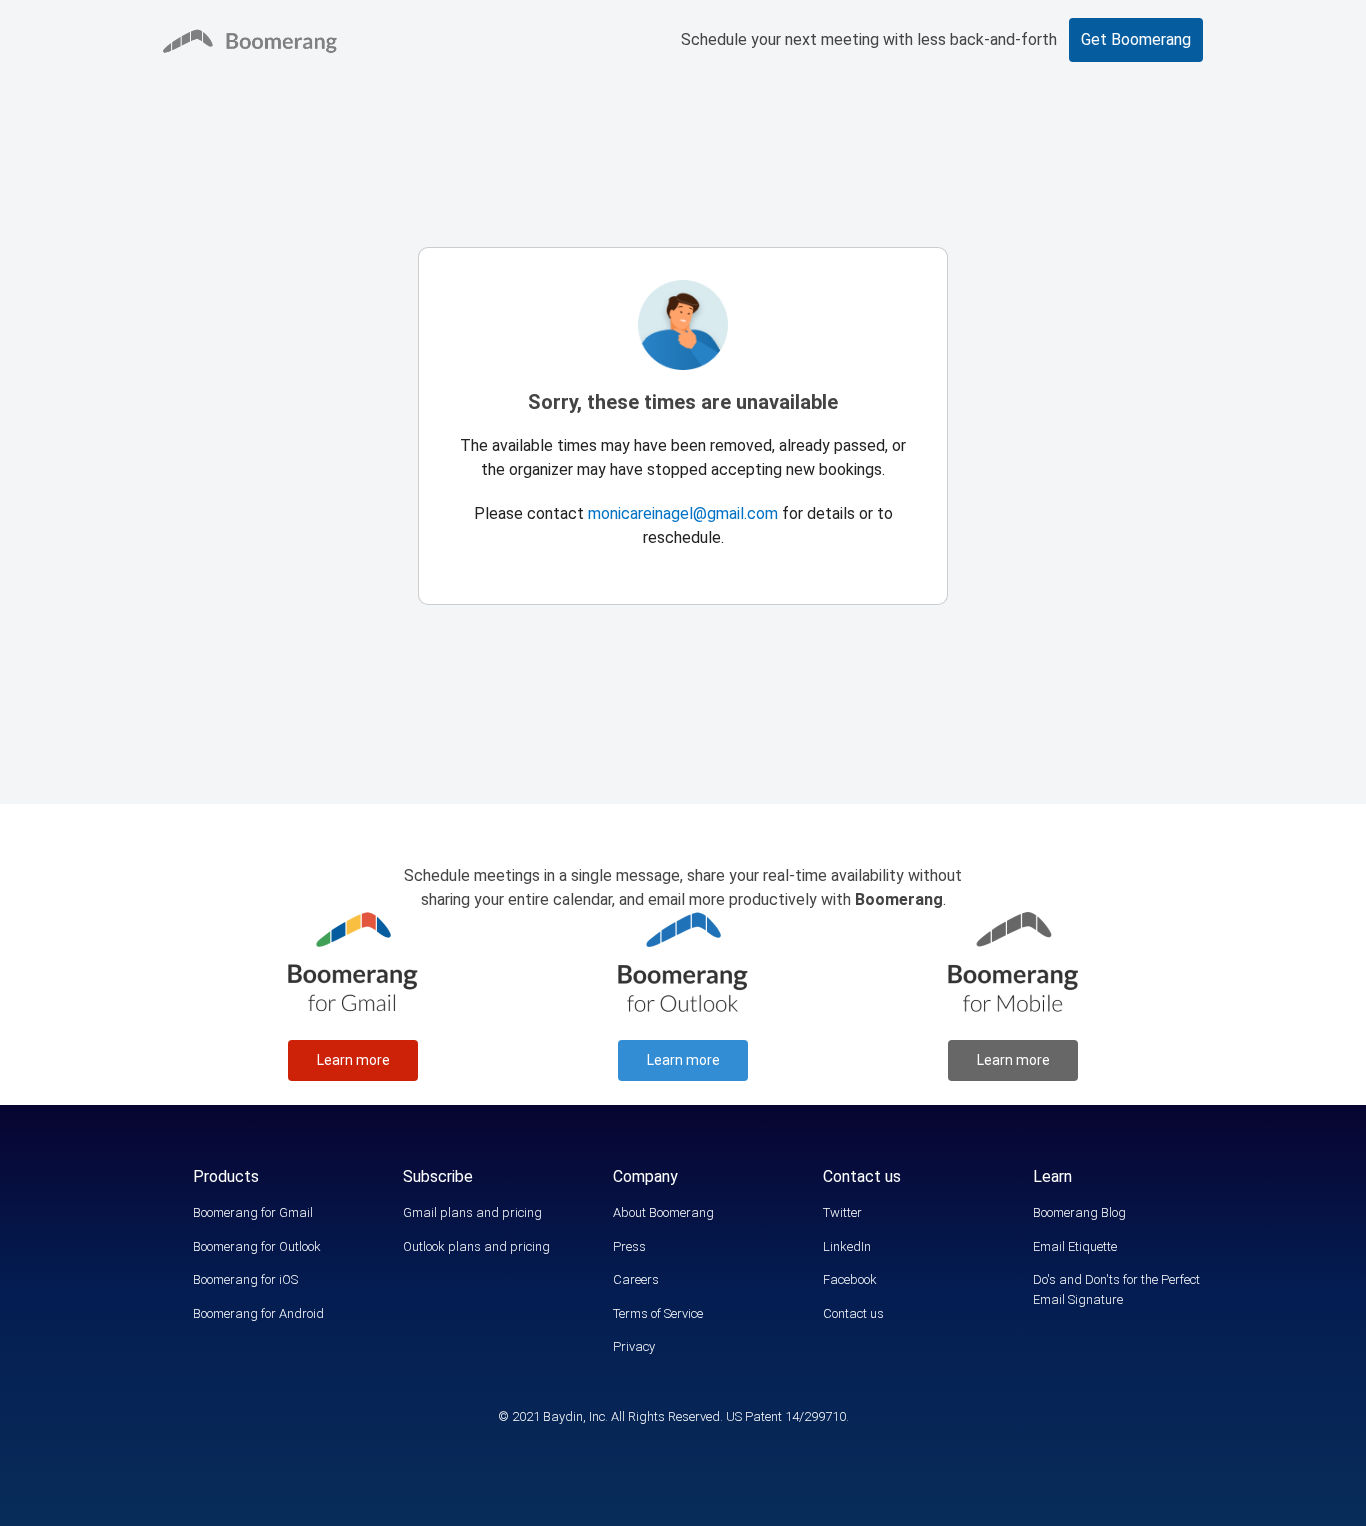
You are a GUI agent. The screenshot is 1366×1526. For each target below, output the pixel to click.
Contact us (853, 1313)
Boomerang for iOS (245, 1279)
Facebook (850, 1279)
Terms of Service (658, 1313)
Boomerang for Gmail (253, 1212)
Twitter (842, 1212)
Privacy (634, 1346)
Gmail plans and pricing (472, 1212)
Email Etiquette (1075, 1246)
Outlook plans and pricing (476, 1246)
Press (629, 1246)
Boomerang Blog (1079, 1212)
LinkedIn (847, 1246)
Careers (636, 1279)
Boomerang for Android (258, 1313)
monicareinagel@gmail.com (683, 513)
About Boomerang (663, 1212)
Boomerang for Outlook (257, 1246)
